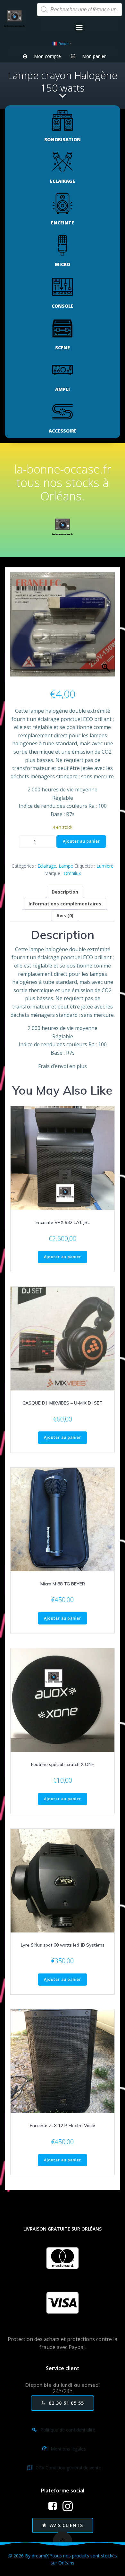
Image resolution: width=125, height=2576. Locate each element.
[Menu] (79, 28)
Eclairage (47, 866)
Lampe (66, 866)
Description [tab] (65, 892)
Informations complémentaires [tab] (65, 904)
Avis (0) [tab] (65, 915)
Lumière (105, 866)
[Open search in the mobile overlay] (79, 10)
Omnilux (72, 873)
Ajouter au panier (81, 841)
